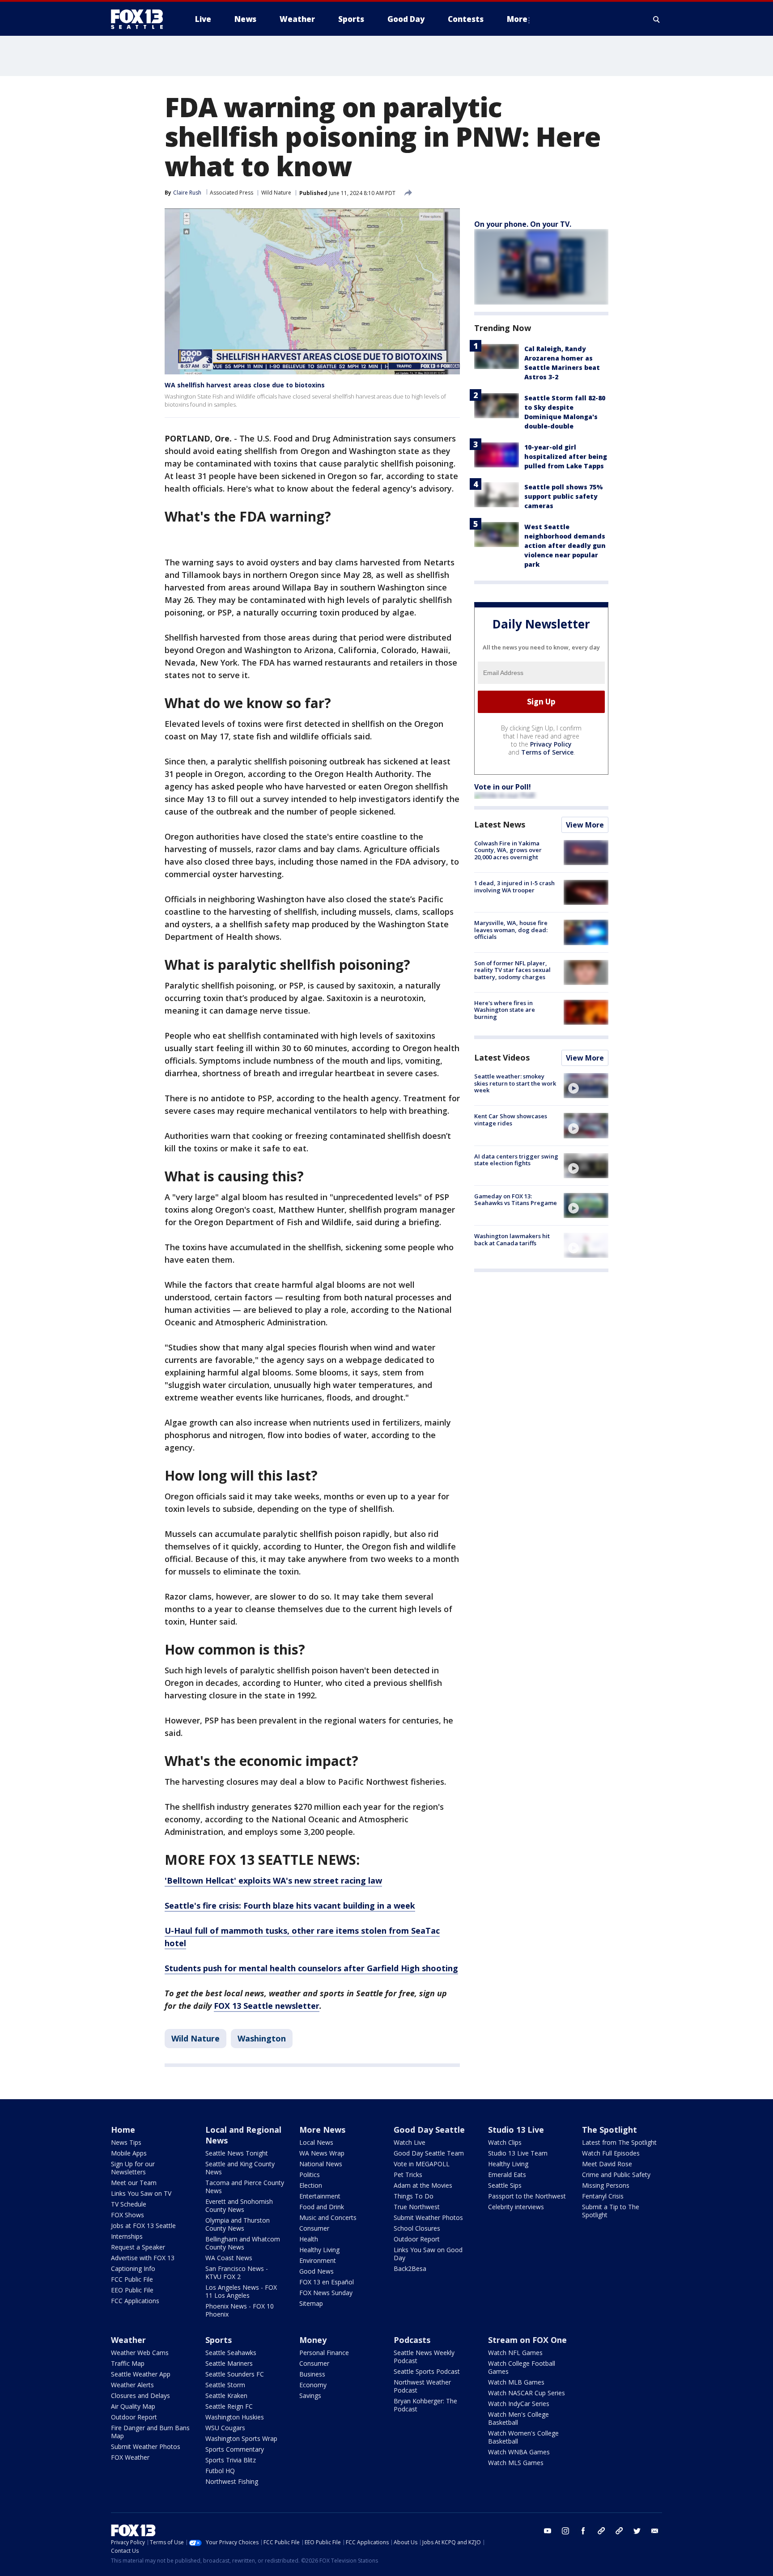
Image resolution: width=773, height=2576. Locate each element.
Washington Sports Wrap (241, 2438)
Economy (313, 2385)
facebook (583, 2531)
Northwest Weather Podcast (422, 2386)
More (517, 19)
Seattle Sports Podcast (427, 2371)
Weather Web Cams (140, 2353)
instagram (565, 2531)
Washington (262, 2038)
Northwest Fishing (232, 2481)
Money (313, 2340)
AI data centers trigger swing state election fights (516, 1160)
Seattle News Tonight (237, 2153)
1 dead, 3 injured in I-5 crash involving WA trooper (514, 887)
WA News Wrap (322, 2153)
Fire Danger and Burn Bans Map (150, 2432)
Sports (219, 2340)
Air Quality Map (133, 2406)
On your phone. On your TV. (523, 224)
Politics (310, 2175)
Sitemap (311, 2303)
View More (585, 825)
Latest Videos (502, 1057)
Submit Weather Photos (428, 2217)
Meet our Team (134, 2183)
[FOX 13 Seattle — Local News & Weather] (140, 19)
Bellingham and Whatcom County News (243, 2243)
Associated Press (231, 193)
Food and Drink (322, 2207)
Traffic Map (128, 2363)
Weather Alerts (132, 2385)
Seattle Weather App (141, 2374)
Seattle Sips (505, 2185)
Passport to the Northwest (527, 2196)
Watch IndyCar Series (519, 2404)
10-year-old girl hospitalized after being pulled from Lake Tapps (566, 456)
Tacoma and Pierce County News (245, 2187)
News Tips (126, 2142)
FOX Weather (130, 2457)
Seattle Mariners (229, 2363)
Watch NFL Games (515, 2353)
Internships (127, 2236)
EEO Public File (132, 2290)
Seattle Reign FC (229, 2406)
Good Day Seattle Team (429, 2153)
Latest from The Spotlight (619, 2142)
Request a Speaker (138, 2247)
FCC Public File (132, 2279)
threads (619, 2531)
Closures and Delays (140, 2396)
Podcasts (412, 2340)
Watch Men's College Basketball (518, 2418)
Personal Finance (324, 2353)
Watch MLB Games (516, 2382)
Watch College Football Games (522, 2367)
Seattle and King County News (240, 2168)
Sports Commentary (235, 2449)
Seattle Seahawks (231, 2353)
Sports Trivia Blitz (231, 2460)
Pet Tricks (408, 2175)
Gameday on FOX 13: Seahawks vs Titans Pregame (516, 1200)
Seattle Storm (225, 2385)
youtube (548, 2531)
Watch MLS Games (516, 2463)
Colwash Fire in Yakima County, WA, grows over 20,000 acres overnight (508, 850)
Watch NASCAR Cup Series (527, 2393)
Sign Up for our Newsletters (133, 2168)
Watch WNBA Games (519, 2452)
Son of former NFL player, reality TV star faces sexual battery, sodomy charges (512, 970)
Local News (316, 2142)
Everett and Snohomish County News (239, 2205)
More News (322, 2130)
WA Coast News (229, 2258)
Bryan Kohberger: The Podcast (425, 2405)
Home (123, 2130)
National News (321, 2164)
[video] (586, 1086)
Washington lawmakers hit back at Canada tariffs (512, 1239)
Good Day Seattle (429, 2130)
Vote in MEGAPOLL (422, 2164)
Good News (316, 2271)
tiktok (601, 2531)
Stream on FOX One (527, 2340)
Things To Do (414, 2196)
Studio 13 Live (516, 2130)
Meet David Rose (607, 2164)
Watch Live (410, 2142)
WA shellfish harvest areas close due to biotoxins (245, 385)
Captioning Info (133, 2268)
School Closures (417, 2228)
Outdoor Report (417, 2239)
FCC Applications (135, 2301)
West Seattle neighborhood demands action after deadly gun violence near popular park (565, 545)
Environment (318, 2260)
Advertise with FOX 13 (143, 2258)
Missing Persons (606, 2185)
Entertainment (320, 2196)
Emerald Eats (507, 2175)
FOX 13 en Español (327, 2282)
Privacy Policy (551, 744)
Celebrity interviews (516, 2207)
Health (309, 2239)
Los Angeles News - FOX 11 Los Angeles (241, 2291)
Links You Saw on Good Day (428, 2254)
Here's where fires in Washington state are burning (505, 1010)
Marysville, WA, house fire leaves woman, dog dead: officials (511, 930)
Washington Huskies (235, 2417)
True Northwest (417, 2207)
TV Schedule (129, 2204)
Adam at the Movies (423, 2185)
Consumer (314, 2228)
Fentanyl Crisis (603, 2196)
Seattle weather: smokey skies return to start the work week (515, 1083)
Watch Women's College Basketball (523, 2437)
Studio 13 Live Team (518, 2153)
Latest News (500, 824)
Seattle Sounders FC (235, 2374)
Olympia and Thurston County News (238, 2224)
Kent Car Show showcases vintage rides (511, 1120)
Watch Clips (505, 2142)
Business (312, 2374)
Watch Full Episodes (611, 2153)
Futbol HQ (220, 2471)
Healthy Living (319, 2250)
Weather (128, 2340)
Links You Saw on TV (141, 2193)
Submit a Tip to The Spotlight (611, 2211)
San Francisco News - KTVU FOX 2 (237, 2273)
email (655, 2531)
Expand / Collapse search (657, 19)
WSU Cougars (225, 2428)
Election (311, 2185)
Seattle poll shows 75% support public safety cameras (564, 496)
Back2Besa (410, 2268)
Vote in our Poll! (503, 787)
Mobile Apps (129, 2153)
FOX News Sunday (326, 2293)
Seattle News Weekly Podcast (424, 2357)
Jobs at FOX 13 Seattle (143, 2226)
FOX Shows (127, 2215)
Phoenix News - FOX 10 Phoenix (240, 2310)
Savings (310, 2396)
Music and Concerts (328, 2217)
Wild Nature (276, 193)
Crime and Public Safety (616, 2175)
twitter (637, 2531)
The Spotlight (609, 2130)
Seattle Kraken (226, 2396)
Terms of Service (547, 752)
